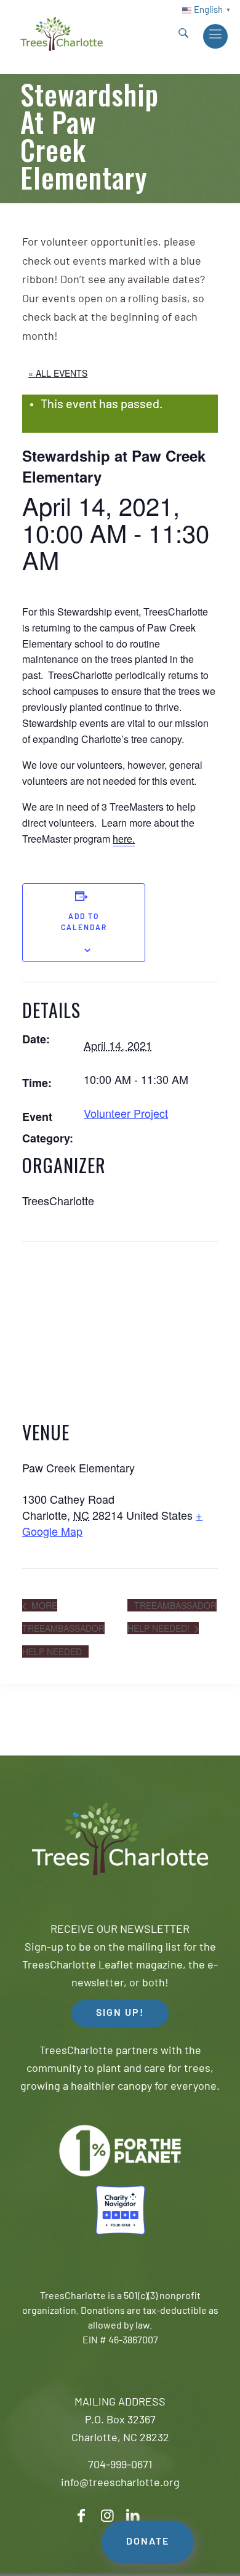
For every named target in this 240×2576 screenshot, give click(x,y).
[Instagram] (107, 2516)
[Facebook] (81, 2516)
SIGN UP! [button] (120, 2013)
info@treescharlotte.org (120, 2484)
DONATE (148, 2542)
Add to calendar (84, 923)
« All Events (58, 373)
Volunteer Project (126, 1113)
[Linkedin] (133, 2516)
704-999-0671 (120, 2466)
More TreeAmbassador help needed (63, 1628)
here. (124, 839)
